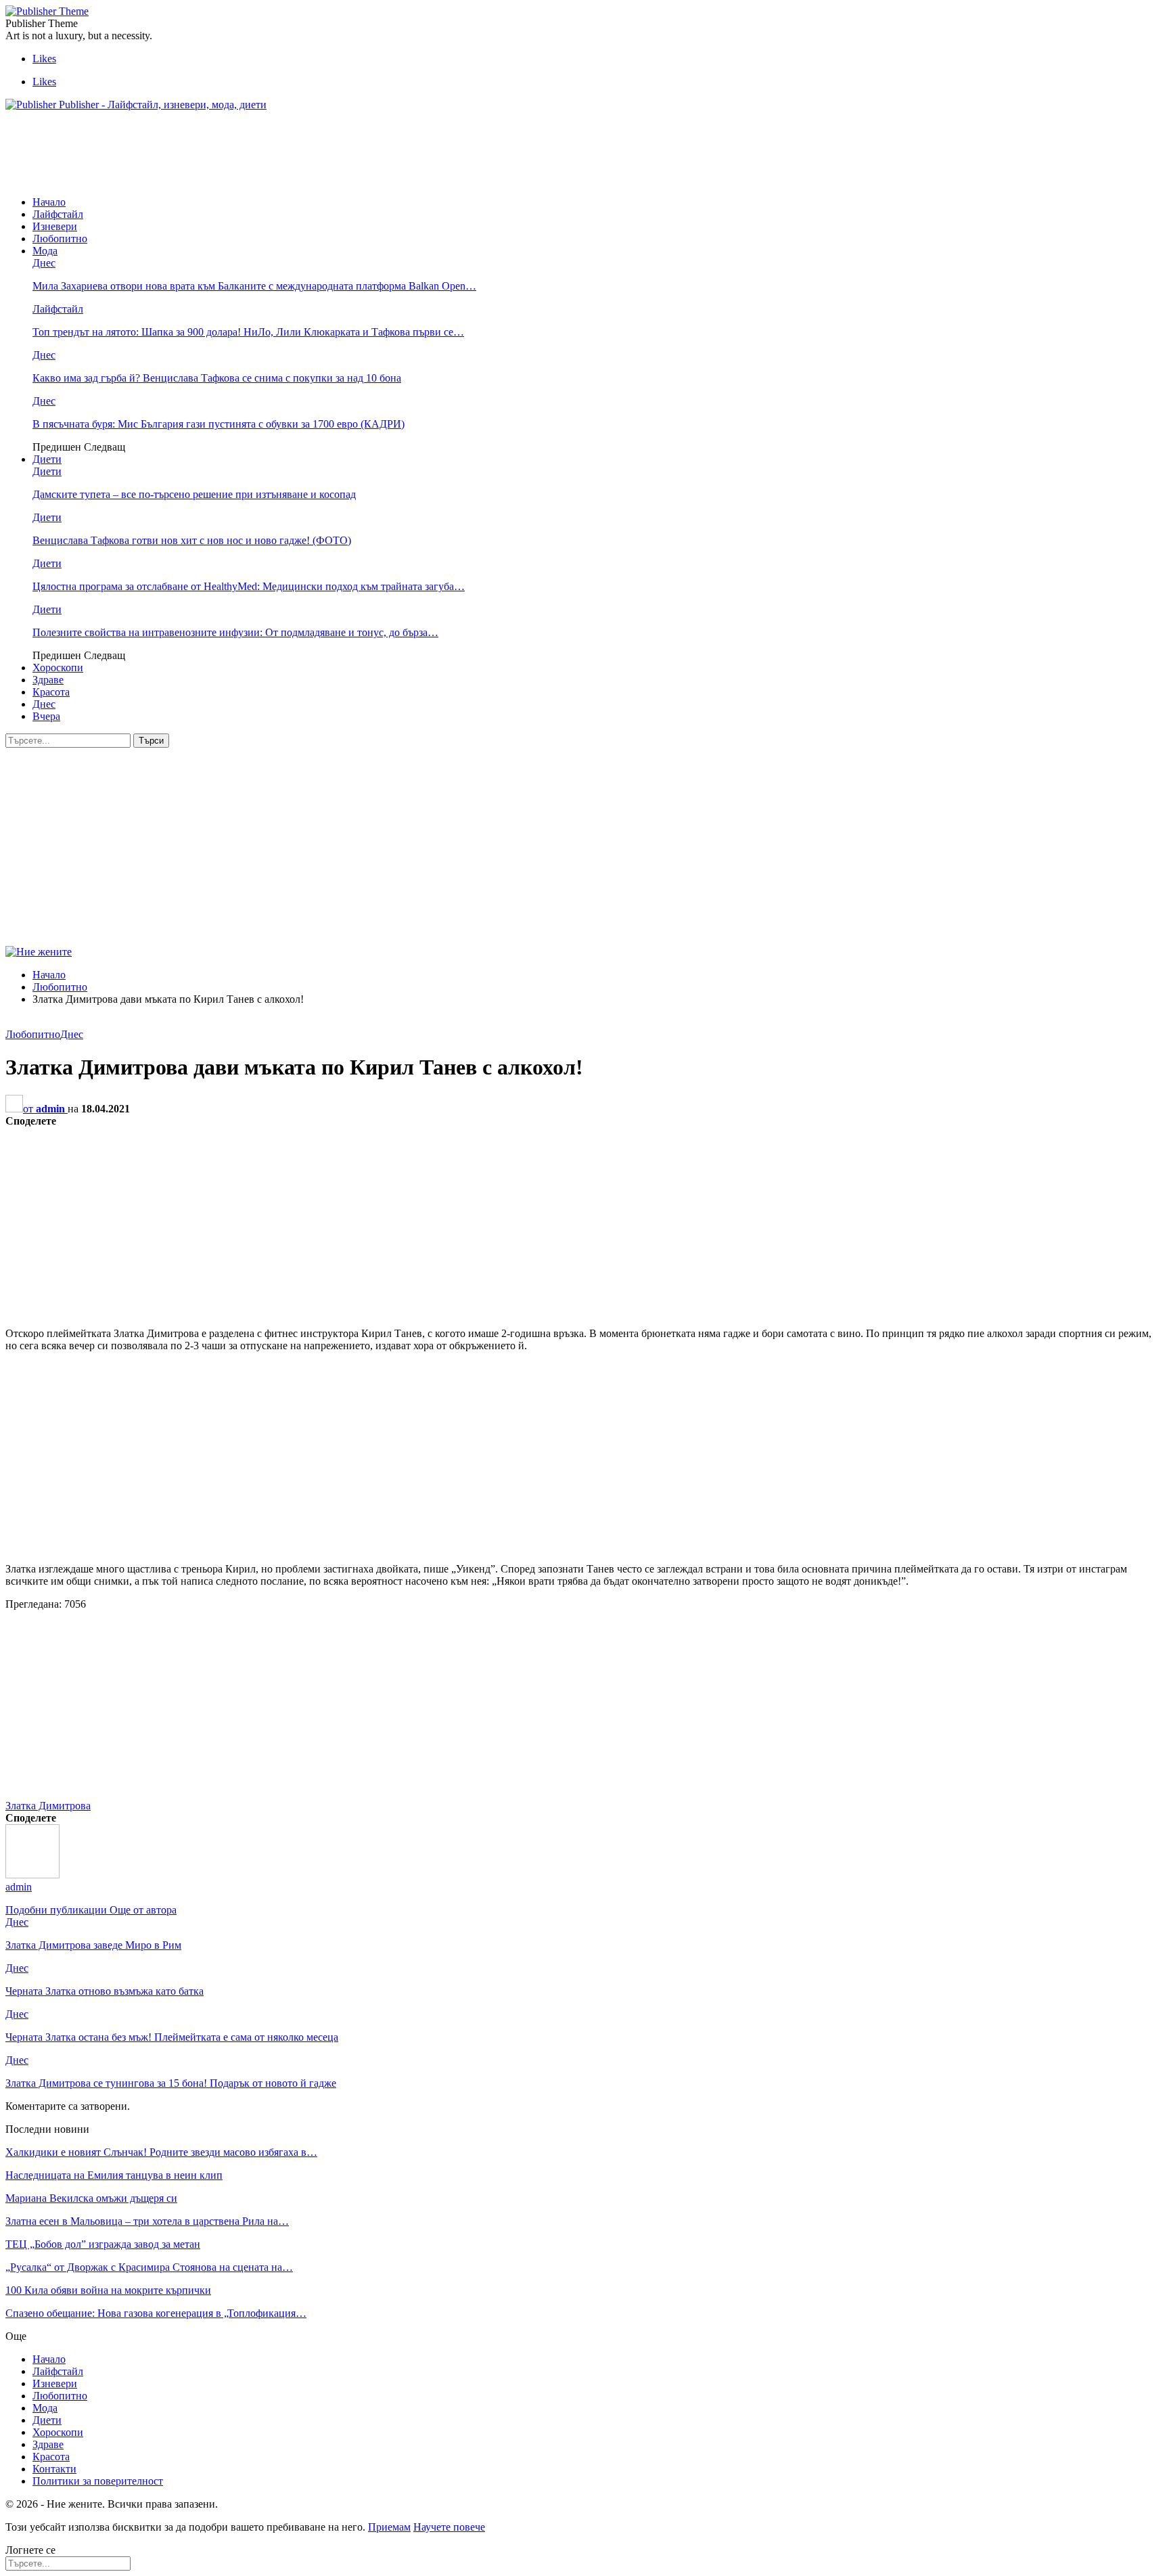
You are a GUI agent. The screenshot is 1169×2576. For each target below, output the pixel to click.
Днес (44, 263)
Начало (49, 202)
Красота (51, 692)
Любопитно (60, 239)
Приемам (389, 2527)
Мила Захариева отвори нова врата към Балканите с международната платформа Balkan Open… (254, 286)
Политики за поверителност (98, 2481)
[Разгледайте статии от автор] (32, 1875)
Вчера (46, 716)
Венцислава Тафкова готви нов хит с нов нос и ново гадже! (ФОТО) (192, 540)
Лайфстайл (58, 214)
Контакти (54, 2469)
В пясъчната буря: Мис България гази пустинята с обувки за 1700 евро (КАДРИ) (219, 424)
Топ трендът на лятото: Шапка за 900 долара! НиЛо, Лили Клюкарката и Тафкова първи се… (248, 332)
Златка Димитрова (48, 1806)
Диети (47, 459)
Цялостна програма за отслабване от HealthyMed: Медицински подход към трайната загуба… (249, 586)
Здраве (48, 680)
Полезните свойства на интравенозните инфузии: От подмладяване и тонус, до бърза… (235, 632)
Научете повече (449, 2527)
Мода (45, 251)
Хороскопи (58, 668)
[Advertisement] (252, 152)
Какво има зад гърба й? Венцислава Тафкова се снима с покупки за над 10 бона (217, 378)
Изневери (55, 226)
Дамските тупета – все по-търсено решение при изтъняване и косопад (194, 494)
